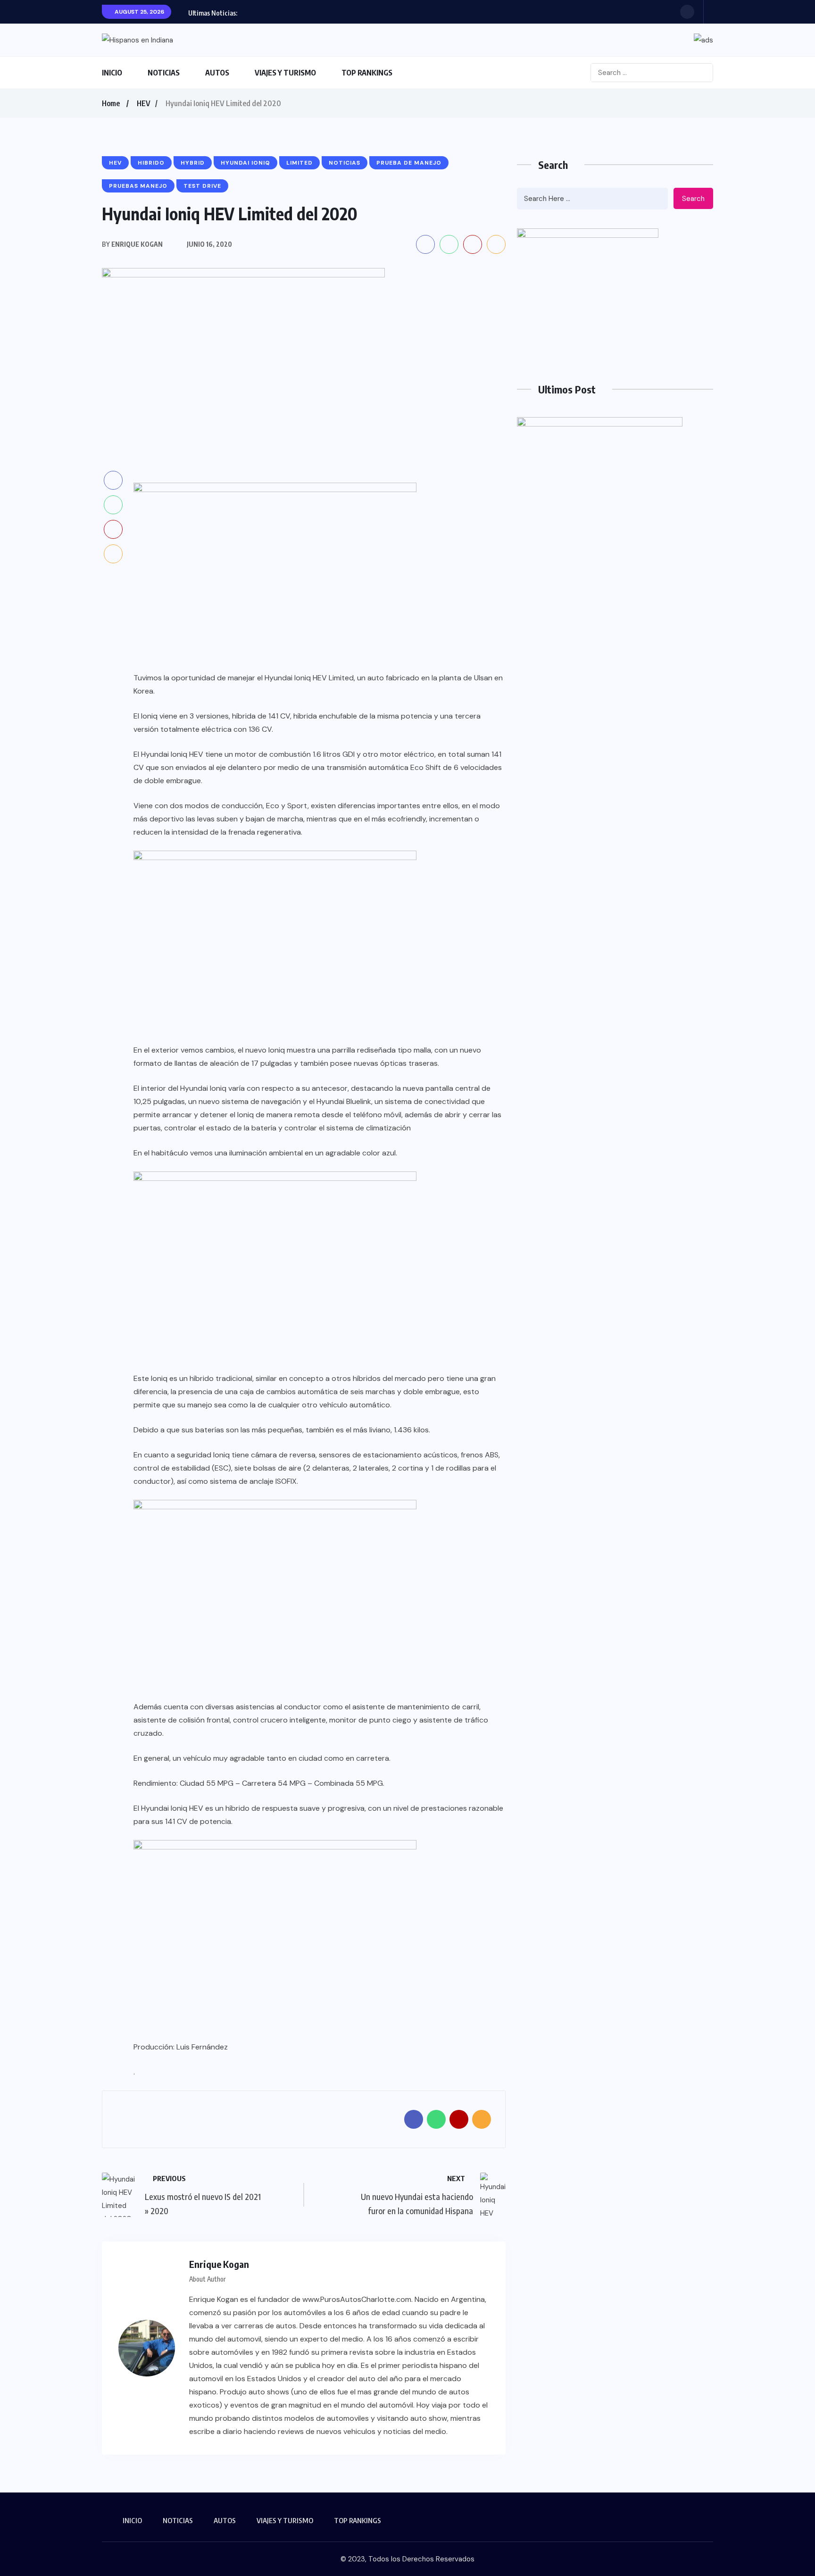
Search (693, 199)
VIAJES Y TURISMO (285, 73)
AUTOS (217, 73)
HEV (144, 103)
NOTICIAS (164, 73)
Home (111, 103)
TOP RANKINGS (367, 73)
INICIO (112, 73)
